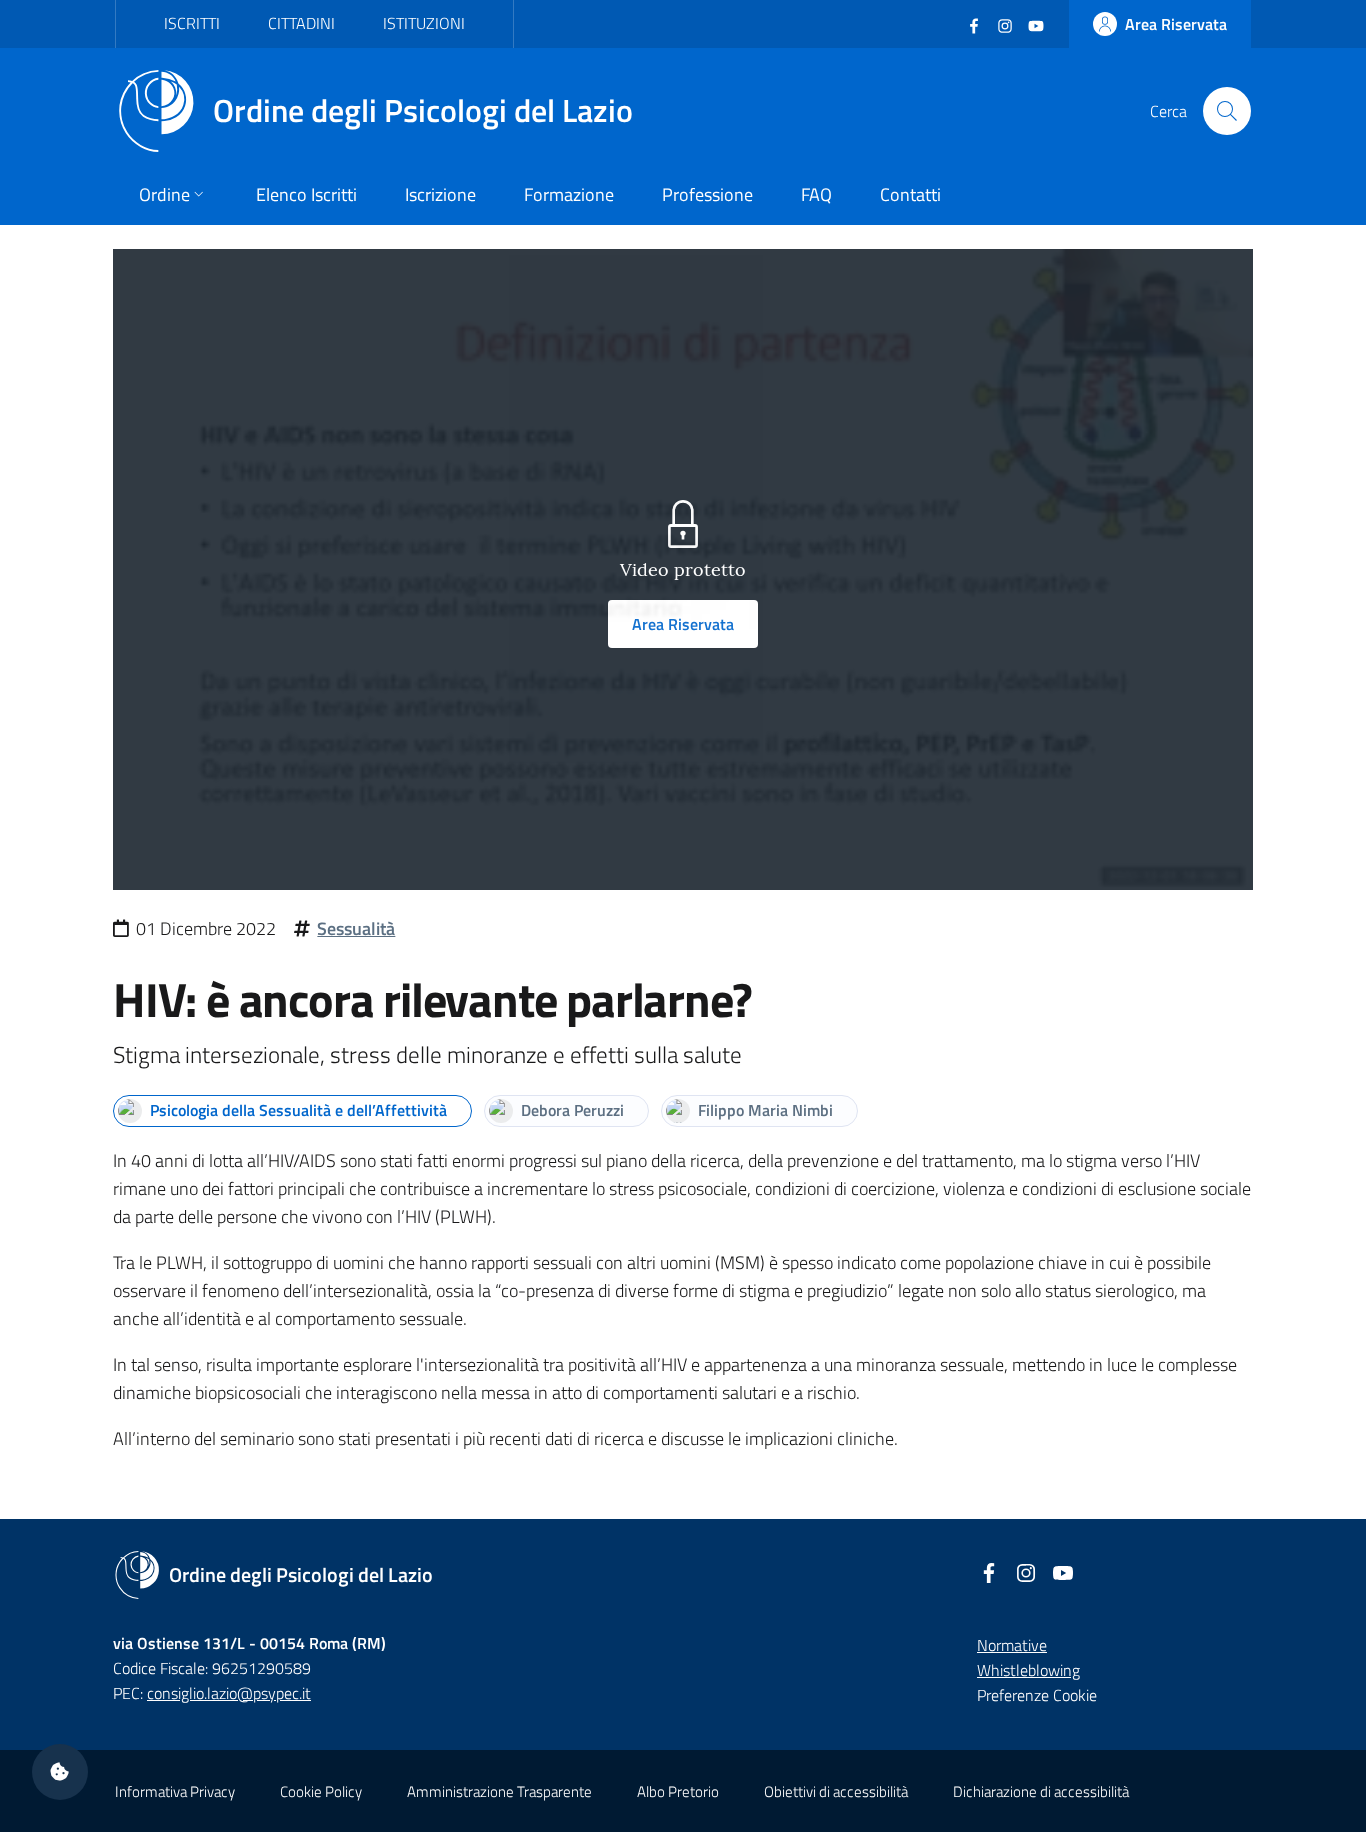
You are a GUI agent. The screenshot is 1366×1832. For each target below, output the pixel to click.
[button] (60, 1772)
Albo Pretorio (678, 1791)
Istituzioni (424, 23)
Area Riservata (683, 624)
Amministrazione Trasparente (499, 1791)
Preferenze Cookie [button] (1037, 1695)
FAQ (816, 194)
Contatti (910, 194)
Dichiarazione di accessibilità (1041, 1791)
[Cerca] (1227, 111)
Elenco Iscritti (306, 194)
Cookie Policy (321, 1791)
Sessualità (356, 928)
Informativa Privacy (175, 1791)
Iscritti (192, 23)
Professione (707, 194)
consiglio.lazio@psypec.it (229, 1693)
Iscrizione (440, 194)
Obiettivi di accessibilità (836, 1791)
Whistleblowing (1028, 1670)
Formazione (569, 194)
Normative (1012, 1645)
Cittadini (301, 23)
